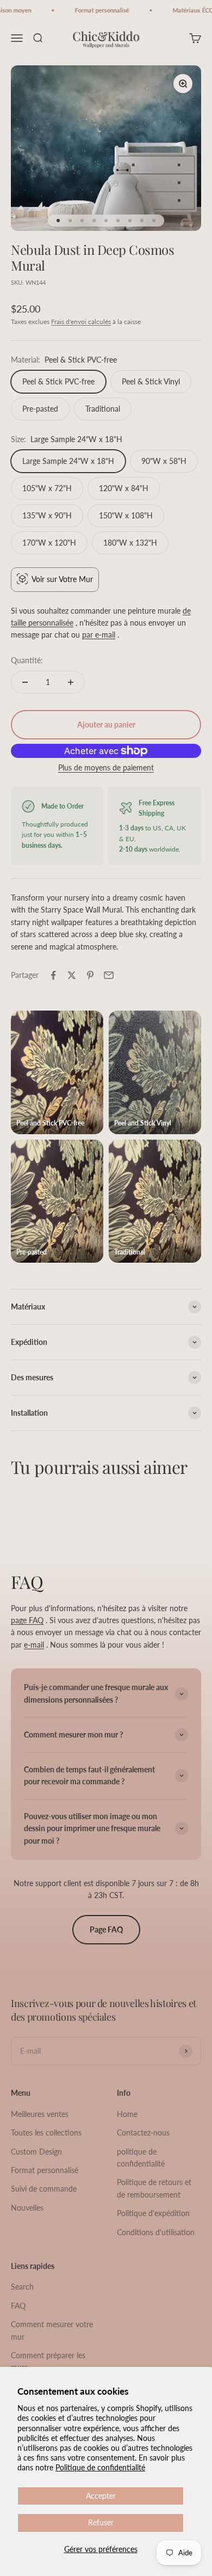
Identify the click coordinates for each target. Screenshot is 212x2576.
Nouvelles (27, 2208)
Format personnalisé (45, 2170)
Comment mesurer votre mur (52, 2330)
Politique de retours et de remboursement (154, 2188)
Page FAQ (106, 1929)
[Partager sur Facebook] (53, 975)
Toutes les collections (46, 2133)
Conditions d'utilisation (156, 2232)
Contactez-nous (143, 2133)
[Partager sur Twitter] (72, 975)
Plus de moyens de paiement (106, 767)
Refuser (101, 2522)
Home (127, 2114)
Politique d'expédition (153, 2213)
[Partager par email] (109, 975)
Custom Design (36, 2152)
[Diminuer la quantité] (25, 682)
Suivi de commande (44, 2189)
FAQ (18, 2306)
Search (22, 2287)
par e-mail (99, 635)
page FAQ (27, 1620)
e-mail (34, 1645)
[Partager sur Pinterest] (90, 975)
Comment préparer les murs (48, 2361)
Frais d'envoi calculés (81, 322)
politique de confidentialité (141, 2158)
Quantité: (27, 660)
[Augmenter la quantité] (71, 682)
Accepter (101, 2496)
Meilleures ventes (40, 2114)
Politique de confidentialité (100, 2467)
